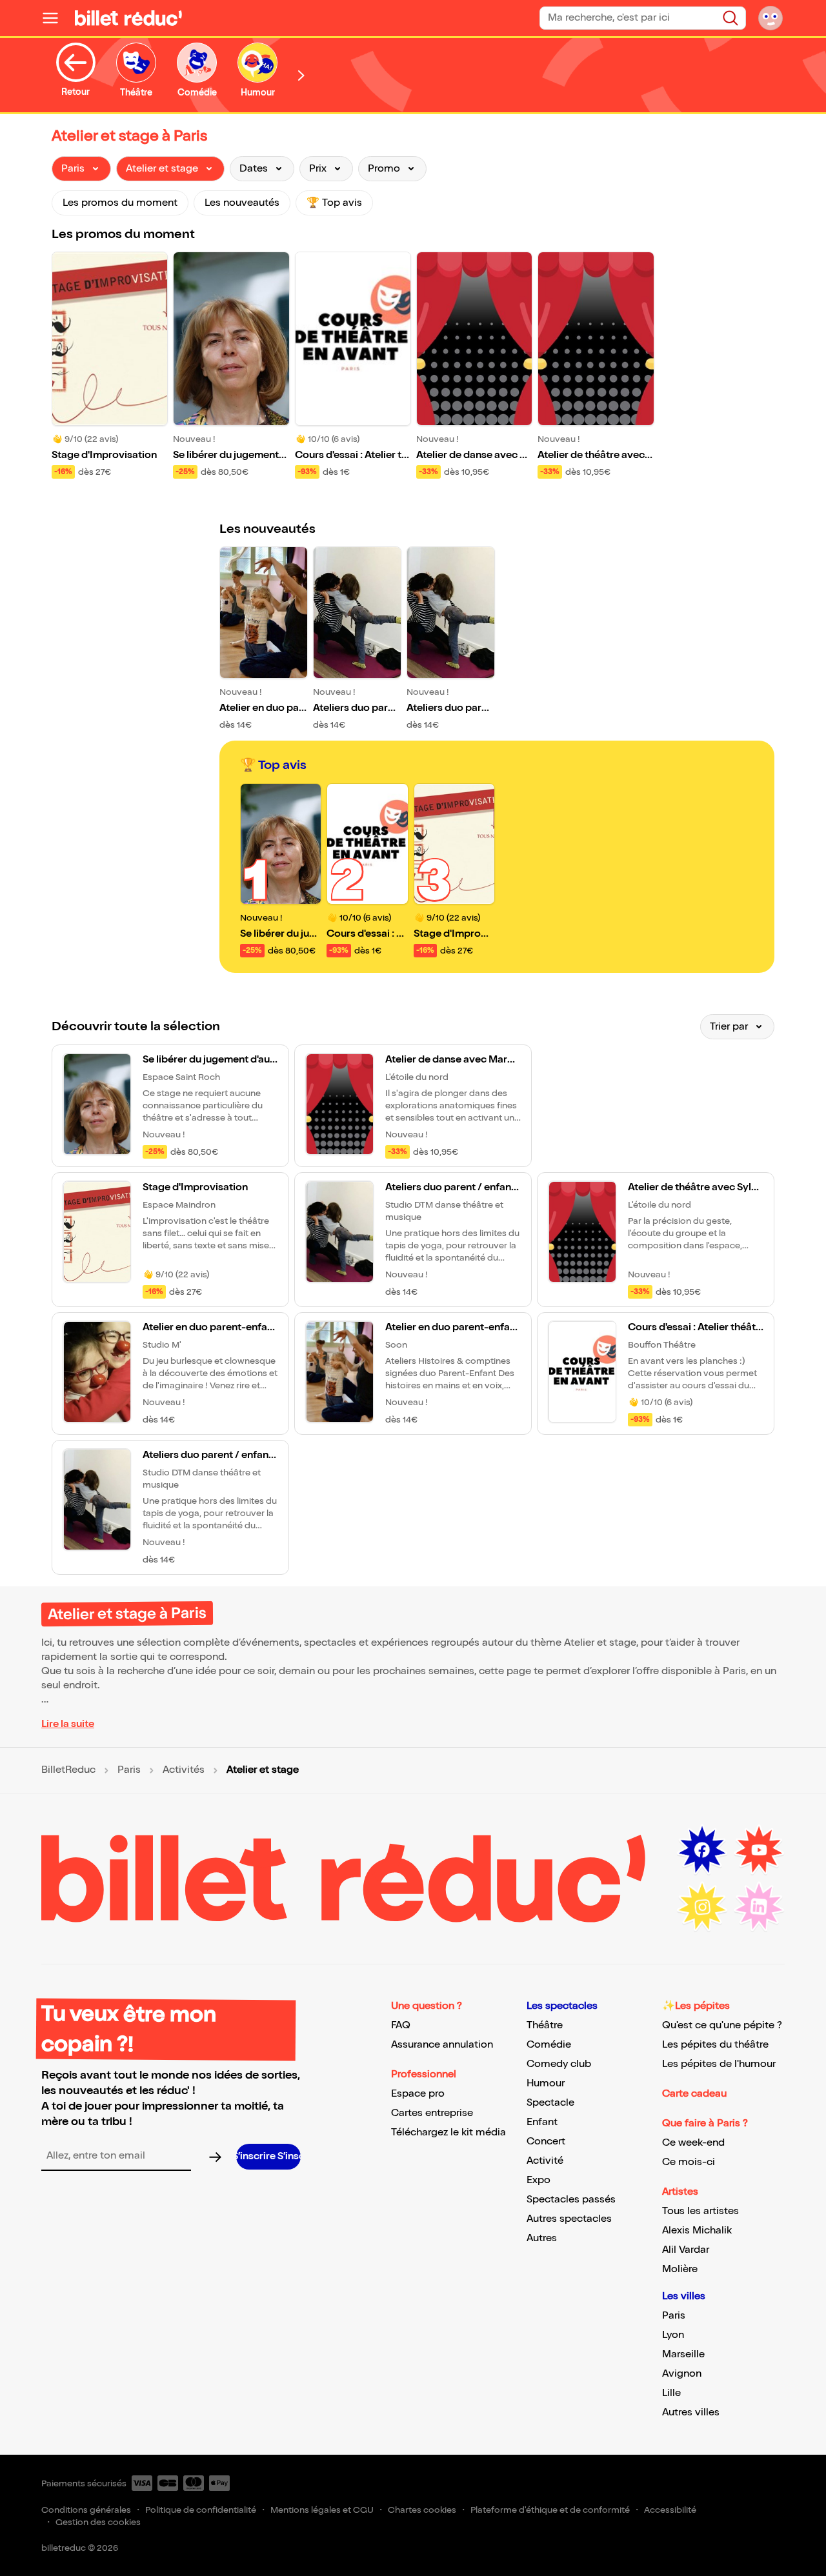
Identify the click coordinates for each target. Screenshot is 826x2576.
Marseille (683, 2354)
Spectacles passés (571, 2200)
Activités (184, 1770)
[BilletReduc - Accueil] (128, 18)
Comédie (549, 2045)
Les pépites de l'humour (719, 2064)
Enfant (542, 2122)
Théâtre (545, 2025)
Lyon (673, 2335)
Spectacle (550, 2103)
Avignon (682, 2374)
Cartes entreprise (432, 2113)
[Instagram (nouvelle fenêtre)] (702, 1907)
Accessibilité (670, 2510)
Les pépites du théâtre (715, 2045)
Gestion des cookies (98, 2522)
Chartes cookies (422, 2510)
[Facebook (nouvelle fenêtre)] (702, 1850)
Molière (680, 2269)
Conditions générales (86, 2510)
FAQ (401, 2025)
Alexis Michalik (697, 2231)
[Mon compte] (771, 18)
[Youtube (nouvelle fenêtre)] (759, 1850)
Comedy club (559, 2064)
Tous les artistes (700, 2211)
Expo (539, 2180)
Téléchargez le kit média (448, 2132)
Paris (129, 1770)
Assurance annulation (442, 2045)
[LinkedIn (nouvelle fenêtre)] (759, 1907)
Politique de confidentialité (201, 2510)
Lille (671, 2393)
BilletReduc (68, 1770)
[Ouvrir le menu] (55, 18)
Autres (542, 2238)
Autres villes (691, 2412)
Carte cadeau (694, 2094)
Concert (546, 2142)
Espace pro (418, 2094)
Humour (546, 2083)
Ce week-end (693, 2143)
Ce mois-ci (689, 2162)
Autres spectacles (569, 2219)
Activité (545, 2161)
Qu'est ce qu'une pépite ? (722, 2025)
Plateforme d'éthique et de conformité (550, 2510)
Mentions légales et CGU (322, 2510)
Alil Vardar (686, 2250)
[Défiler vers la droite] (301, 75)
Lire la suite (68, 1724)
